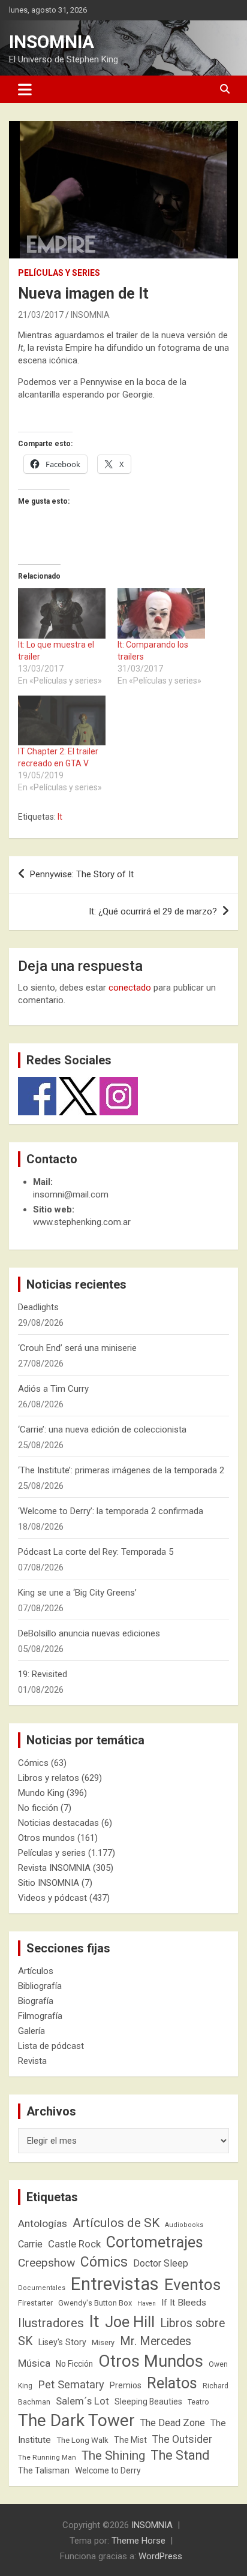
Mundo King (41, 1793)
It (60, 817)
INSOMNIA (52, 42)
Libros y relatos (49, 1778)
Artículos (36, 1971)
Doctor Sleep (161, 2263)
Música (34, 2363)
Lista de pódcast (51, 2046)
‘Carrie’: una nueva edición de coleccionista (102, 1430)
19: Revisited (43, 1674)
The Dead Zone (173, 2423)
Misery (103, 2342)
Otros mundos (46, 1838)
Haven (147, 2303)
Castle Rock (74, 2244)
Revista (32, 2061)
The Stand (180, 2455)
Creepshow (46, 2263)
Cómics (33, 1763)
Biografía (36, 2001)
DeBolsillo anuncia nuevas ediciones (89, 1633)
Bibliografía (40, 1986)
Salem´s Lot (82, 2401)
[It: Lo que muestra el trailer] (62, 613)
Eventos (192, 2285)
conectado (130, 988)
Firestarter (35, 2303)
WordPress (160, 2556)
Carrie (30, 2244)
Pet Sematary (71, 2384)
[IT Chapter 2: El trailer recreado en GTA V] (62, 720)
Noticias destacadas (58, 1823)
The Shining (113, 2455)
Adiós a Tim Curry (53, 1389)
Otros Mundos (151, 2361)
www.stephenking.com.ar (82, 1222)
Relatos (172, 2383)
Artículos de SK (116, 2223)
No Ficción (74, 2364)
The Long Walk (82, 2440)
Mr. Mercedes (156, 2341)
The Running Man (47, 2457)
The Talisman (44, 2470)
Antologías (43, 2223)
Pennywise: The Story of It (82, 874)
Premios (126, 2385)
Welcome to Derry (108, 2470)
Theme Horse (138, 2541)
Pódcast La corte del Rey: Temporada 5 (96, 1552)
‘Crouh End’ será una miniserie (77, 1348)
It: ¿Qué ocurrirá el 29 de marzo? (153, 911)
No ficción (38, 1808)
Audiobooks (184, 2225)
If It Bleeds (184, 2303)
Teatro (198, 2402)
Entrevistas (115, 2284)
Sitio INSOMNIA (49, 1883)
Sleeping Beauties (148, 2402)
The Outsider (182, 2439)
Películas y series (59, 273)
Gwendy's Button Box (95, 2303)
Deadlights (38, 1307)
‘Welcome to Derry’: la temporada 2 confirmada (111, 1511)
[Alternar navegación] (25, 89)
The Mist (130, 2440)
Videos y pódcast (52, 1898)
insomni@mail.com (71, 1194)
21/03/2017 (41, 315)
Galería (31, 2031)
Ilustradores (51, 2323)
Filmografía (40, 2016)
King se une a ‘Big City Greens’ (77, 1593)
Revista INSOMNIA (54, 1868)
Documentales (42, 2288)
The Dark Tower (76, 2420)
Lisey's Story (62, 2342)
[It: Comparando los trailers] (161, 613)
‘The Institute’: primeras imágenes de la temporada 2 (121, 1470)
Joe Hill (130, 2322)
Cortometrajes (155, 2242)
